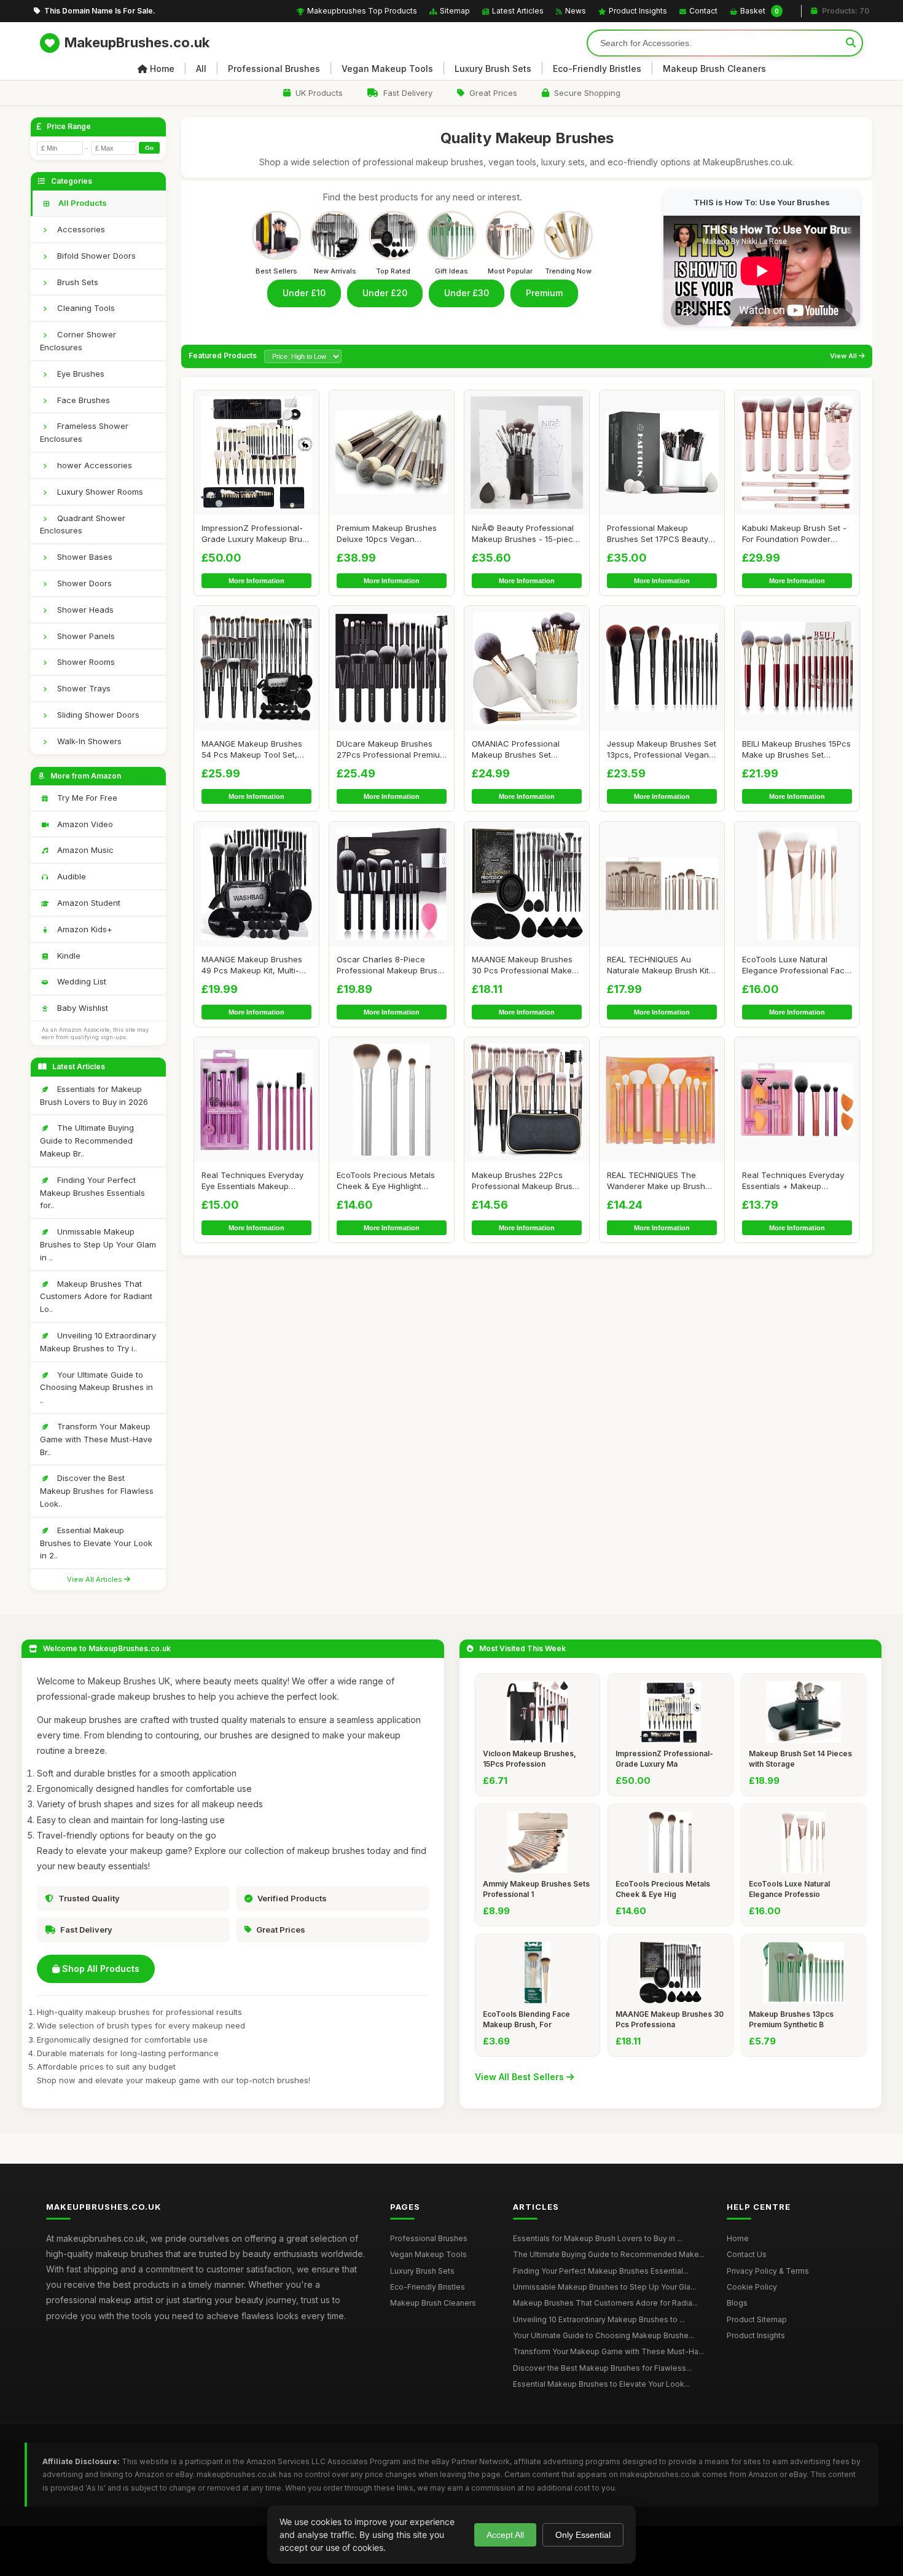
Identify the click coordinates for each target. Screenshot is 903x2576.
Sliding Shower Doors (97, 715)
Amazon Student (88, 903)
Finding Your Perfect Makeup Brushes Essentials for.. (92, 1193)
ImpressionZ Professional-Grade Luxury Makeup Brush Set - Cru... (256, 534)
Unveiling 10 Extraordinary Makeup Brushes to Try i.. (98, 1342)
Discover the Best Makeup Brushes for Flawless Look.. (97, 1491)
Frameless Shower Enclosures (84, 432)
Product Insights (638, 11)
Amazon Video (84, 824)
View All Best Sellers (521, 2077)
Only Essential (583, 2535)
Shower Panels (85, 636)
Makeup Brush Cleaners (714, 69)
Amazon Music (84, 850)
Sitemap (455, 11)
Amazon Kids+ (84, 929)
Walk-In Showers (88, 741)
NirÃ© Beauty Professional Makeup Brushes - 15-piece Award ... (525, 534)
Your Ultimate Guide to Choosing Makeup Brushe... (604, 2335)
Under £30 (467, 293)
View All (844, 356)
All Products (82, 203)
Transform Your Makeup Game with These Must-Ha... (608, 2351)
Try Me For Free (86, 798)
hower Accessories (93, 465)
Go (149, 148)
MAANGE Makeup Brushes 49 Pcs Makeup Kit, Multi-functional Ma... (252, 965)
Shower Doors (83, 583)
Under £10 (304, 293)
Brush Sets (76, 282)
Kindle (68, 956)
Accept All (505, 2535)
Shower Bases (84, 557)
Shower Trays (83, 688)
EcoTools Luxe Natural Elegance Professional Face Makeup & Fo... (796, 965)
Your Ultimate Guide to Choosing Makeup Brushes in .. (96, 1388)
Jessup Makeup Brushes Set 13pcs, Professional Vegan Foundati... (662, 749)
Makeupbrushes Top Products (362, 11)
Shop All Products (100, 1969)
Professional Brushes (274, 69)
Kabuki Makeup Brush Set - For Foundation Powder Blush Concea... (794, 534)
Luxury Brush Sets (493, 69)
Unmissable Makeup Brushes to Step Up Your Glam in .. (98, 1244)
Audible (70, 876)
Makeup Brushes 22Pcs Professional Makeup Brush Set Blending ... (525, 1181)
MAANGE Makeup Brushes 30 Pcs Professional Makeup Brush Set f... (527, 965)
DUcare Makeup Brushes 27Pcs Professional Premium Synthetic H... (392, 749)
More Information (256, 581)
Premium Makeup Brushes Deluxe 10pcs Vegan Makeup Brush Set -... (387, 534)
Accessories (80, 229)
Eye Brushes (80, 374)
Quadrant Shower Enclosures (83, 524)
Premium (544, 293)
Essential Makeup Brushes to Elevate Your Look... (601, 2384)
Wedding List (80, 981)
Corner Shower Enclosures (78, 341)
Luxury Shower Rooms (99, 492)
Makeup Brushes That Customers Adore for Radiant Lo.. (96, 1297)
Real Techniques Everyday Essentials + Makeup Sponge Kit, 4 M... (793, 1181)
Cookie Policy (752, 2287)
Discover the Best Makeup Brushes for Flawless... (602, 2368)
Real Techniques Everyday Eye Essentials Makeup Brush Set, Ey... (252, 1181)
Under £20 (385, 293)
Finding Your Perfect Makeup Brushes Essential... (601, 2271)
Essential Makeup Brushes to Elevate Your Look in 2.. (96, 1543)
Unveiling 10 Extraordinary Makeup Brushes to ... (599, 2319)
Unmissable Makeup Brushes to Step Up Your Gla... (604, 2287)
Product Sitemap (757, 2319)
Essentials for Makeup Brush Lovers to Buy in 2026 (94, 1095)
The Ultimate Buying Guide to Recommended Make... (609, 2254)
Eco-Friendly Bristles (597, 69)
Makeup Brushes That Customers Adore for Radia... (605, 2303)
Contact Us (747, 2254)
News (576, 11)
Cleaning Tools (85, 308)
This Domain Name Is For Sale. (100, 11)
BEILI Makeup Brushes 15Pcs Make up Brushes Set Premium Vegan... (796, 749)
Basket (760, 11)
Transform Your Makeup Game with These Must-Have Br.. (96, 1439)
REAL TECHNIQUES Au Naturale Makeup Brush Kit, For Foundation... (659, 965)
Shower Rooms (85, 662)
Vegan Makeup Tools (387, 69)
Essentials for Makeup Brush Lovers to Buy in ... (598, 2238)
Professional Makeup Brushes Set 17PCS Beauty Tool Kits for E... (658, 534)
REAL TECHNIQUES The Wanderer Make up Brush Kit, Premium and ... (656, 1181)
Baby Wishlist (81, 1008)
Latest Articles (518, 11)
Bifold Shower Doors (95, 256)
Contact (703, 11)
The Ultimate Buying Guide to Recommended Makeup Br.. (87, 1141)
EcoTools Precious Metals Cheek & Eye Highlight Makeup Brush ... (386, 1181)
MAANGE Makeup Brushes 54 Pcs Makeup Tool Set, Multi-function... (252, 749)
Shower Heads (84, 610)
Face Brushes (82, 400)
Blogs (737, 2303)
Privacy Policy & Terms (768, 2271)
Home (162, 69)
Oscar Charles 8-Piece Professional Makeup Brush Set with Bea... (389, 965)
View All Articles (96, 1579)
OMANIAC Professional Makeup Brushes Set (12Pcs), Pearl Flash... (516, 749)
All (201, 69)
